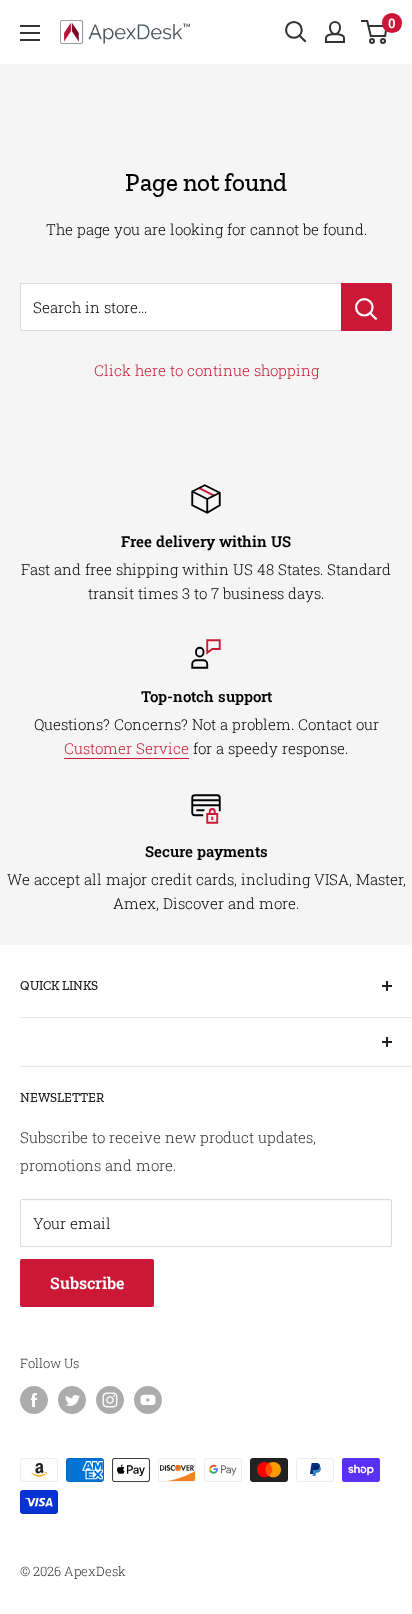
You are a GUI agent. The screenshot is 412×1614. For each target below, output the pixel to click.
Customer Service (126, 748)
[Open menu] (30, 33)
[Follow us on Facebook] (34, 1400)
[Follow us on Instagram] (110, 1400)
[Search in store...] (366, 307)
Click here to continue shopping (206, 370)
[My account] (335, 32)
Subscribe (87, 1282)
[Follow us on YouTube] (148, 1400)
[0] (375, 32)
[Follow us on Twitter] (72, 1400)
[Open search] (296, 32)
